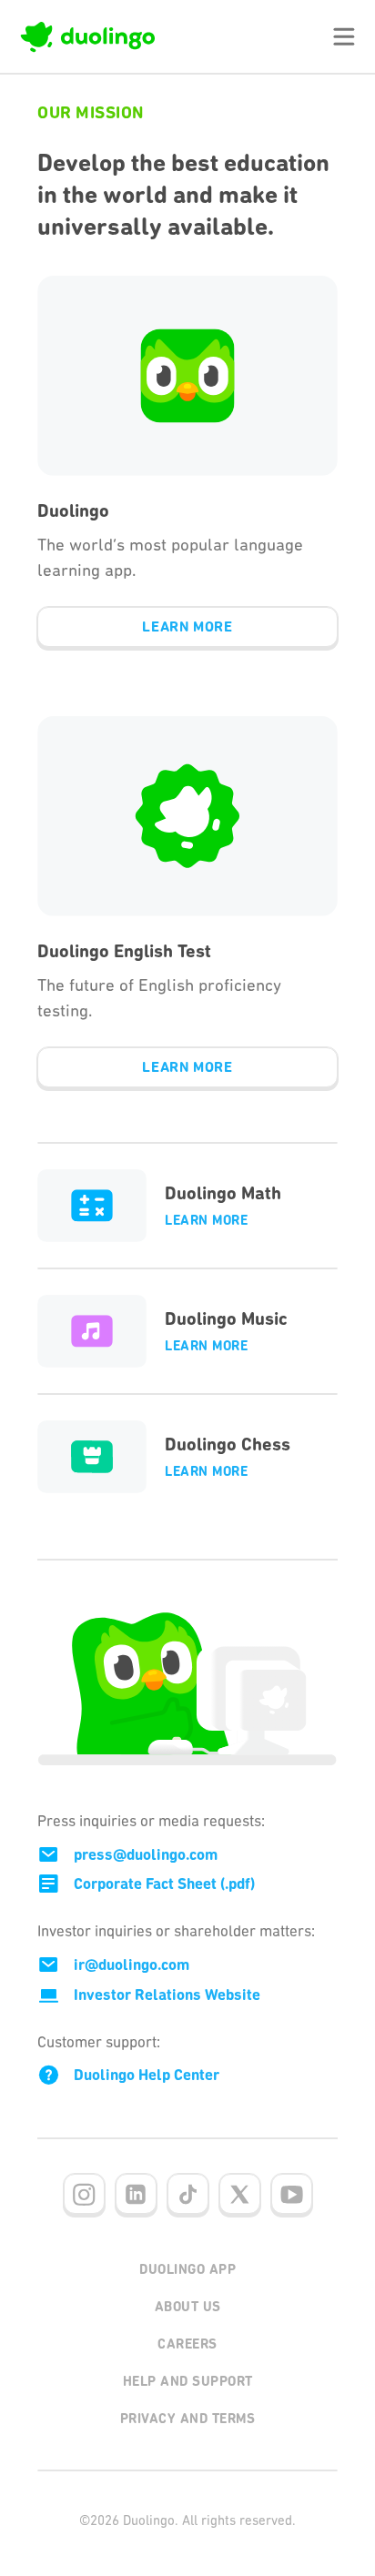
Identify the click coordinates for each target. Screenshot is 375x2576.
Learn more (206, 1220)
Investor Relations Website (167, 1995)
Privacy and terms (188, 2419)
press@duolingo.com (146, 1854)
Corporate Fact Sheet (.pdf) (164, 1884)
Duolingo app (187, 2269)
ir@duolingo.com (132, 1965)
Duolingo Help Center (147, 2075)
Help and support (188, 2381)
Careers (187, 2344)
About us (188, 2307)
